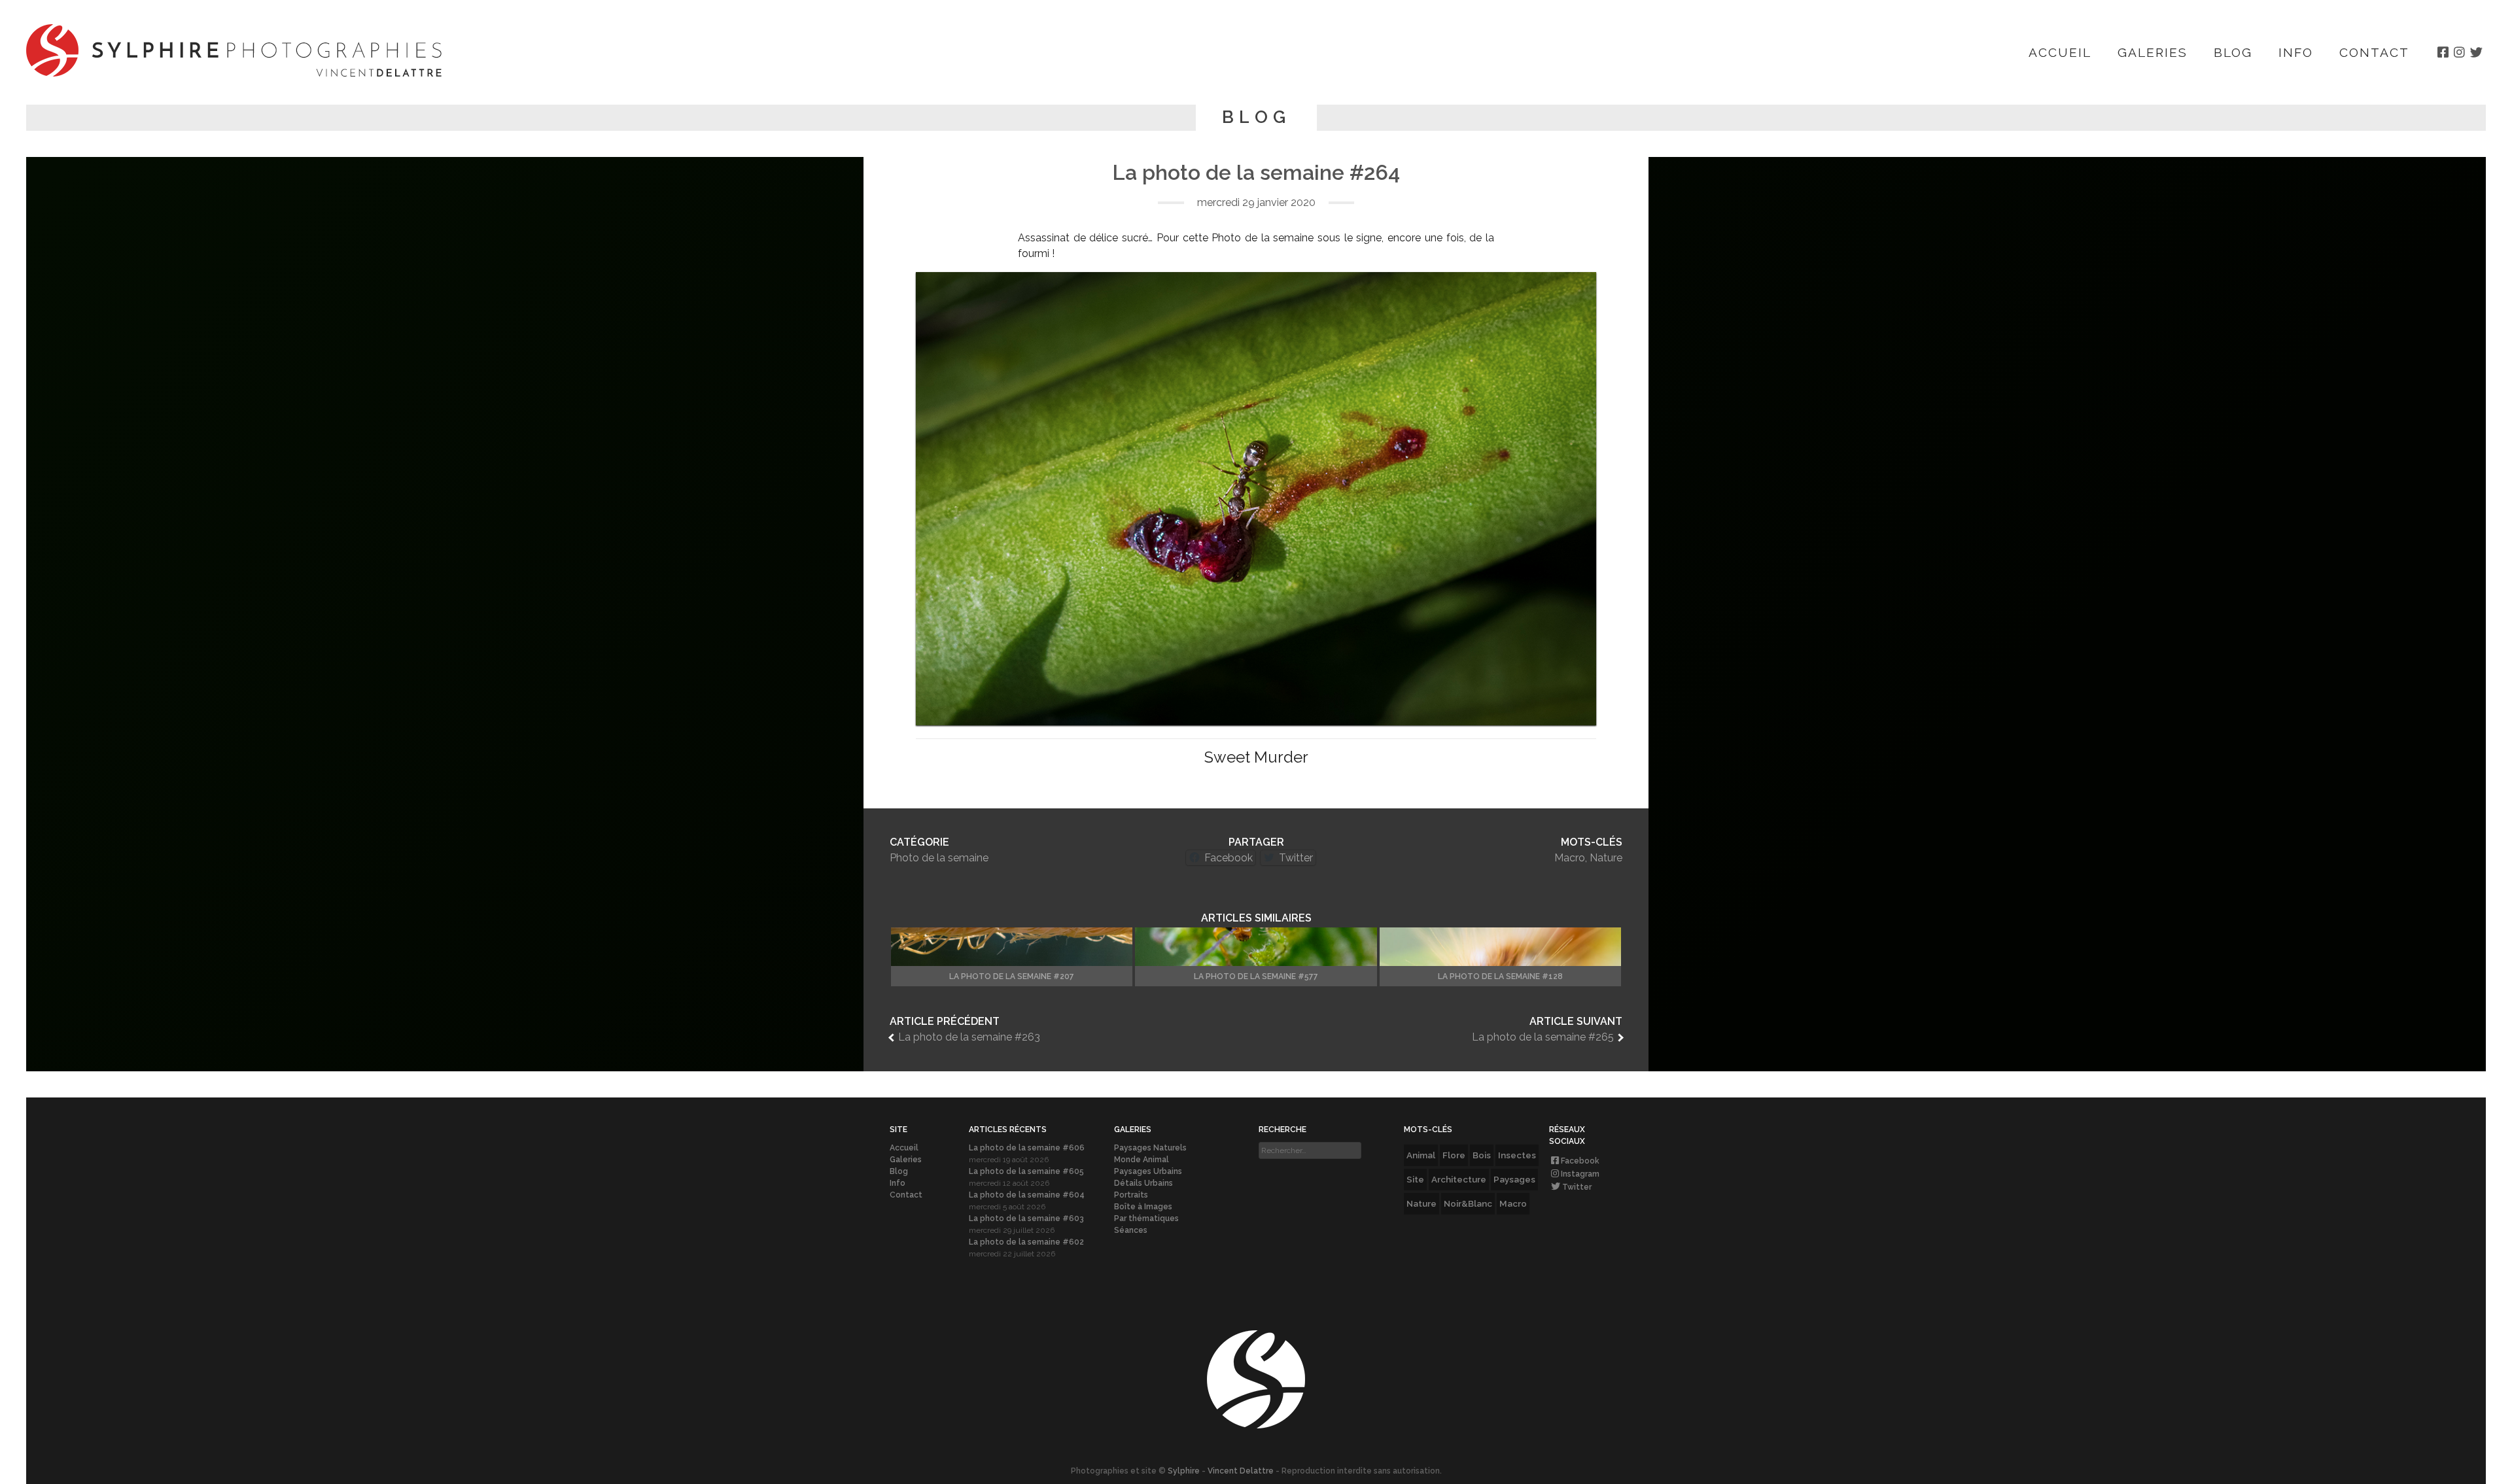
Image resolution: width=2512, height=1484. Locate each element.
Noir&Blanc (1468, 1203)
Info (2296, 52)
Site (1415, 1179)
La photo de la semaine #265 (1543, 1037)
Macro (1570, 858)
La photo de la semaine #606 (1027, 1148)
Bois (1482, 1155)
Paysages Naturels (1150, 1148)
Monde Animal (1142, 1160)
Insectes (1517, 1155)
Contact (2374, 52)
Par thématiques (1146, 1218)
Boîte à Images (1143, 1207)
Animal (1421, 1155)
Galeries (2153, 52)
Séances (1131, 1230)
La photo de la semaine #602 (1026, 1242)
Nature (1606, 858)
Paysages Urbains (1148, 1171)
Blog (2233, 52)
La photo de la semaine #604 (1027, 1195)
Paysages (1514, 1179)
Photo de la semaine (939, 858)
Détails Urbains (1143, 1183)
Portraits (1131, 1195)
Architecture (1459, 1179)
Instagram (1580, 1174)
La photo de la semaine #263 (969, 1037)
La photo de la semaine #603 (1026, 1218)
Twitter (1577, 1187)
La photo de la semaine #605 (1026, 1171)
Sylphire (1184, 1471)
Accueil (2060, 52)
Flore (1454, 1155)
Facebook (1580, 1161)
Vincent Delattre (1241, 1471)
